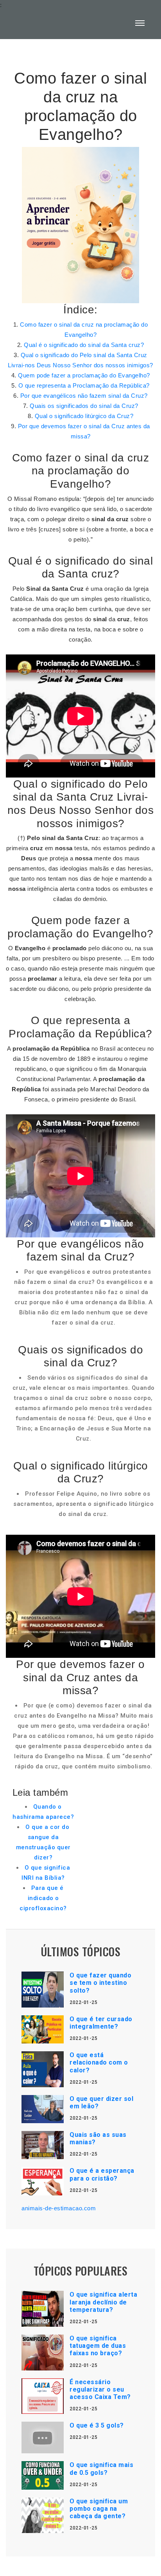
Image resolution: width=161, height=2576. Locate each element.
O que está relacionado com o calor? (99, 2062)
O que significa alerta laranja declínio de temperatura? (103, 2302)
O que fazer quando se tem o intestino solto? (100, 1983)
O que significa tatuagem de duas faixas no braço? (98, 2346)
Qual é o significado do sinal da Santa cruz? (84, 345)
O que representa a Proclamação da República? (84, 385)
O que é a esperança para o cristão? (102, 2174)
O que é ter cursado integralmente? (101, 2023)
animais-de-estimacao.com (59, 2208)
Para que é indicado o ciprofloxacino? (43, 1898)
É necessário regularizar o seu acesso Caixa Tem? (100, 2389)
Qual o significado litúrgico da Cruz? (84, 416)
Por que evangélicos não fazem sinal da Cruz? (84, 396)
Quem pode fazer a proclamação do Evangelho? (84, 375)
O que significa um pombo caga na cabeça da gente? (99, 2509)
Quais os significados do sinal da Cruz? (84, 406)
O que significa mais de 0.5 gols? (101, 2469)
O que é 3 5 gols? (97, 2425)
